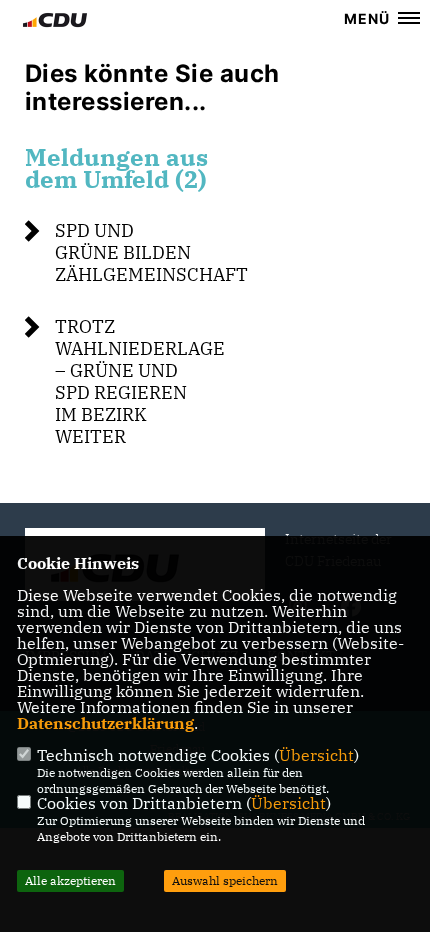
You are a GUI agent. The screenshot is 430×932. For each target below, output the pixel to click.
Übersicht (316, 755)
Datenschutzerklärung (105, 723)
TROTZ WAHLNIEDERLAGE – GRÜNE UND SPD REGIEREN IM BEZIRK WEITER (140, 381)
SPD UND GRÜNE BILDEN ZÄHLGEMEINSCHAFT (151, 252)
